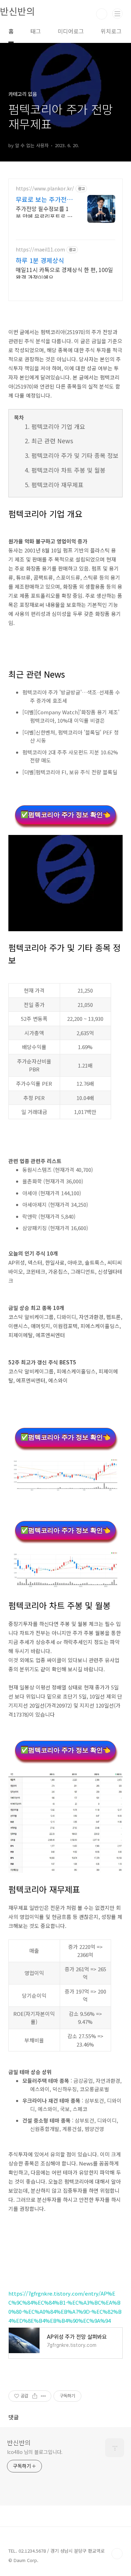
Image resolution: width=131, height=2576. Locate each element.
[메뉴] (117, 14)
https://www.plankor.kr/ (45, 189)
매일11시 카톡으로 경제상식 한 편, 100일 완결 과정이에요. (64, 273)
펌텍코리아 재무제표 (57, 485)
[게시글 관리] (43, 2396)
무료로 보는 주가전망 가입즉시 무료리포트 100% (44, 199)
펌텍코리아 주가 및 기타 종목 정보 (75, 455)
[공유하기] (35, 2396)
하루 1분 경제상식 (40, 260)
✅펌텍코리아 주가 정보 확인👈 (65, 815)
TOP (117, 2554)
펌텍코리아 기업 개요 (58, 426)
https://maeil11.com (40, 250)
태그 (36, 31)
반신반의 (19, 2442)
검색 (102, 14)
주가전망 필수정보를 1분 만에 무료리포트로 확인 (44, 212)
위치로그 (111, 31)
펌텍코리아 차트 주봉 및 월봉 (68, 470)
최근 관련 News (52, 441)
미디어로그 (71, 31)
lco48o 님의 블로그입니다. (35, 2452)
